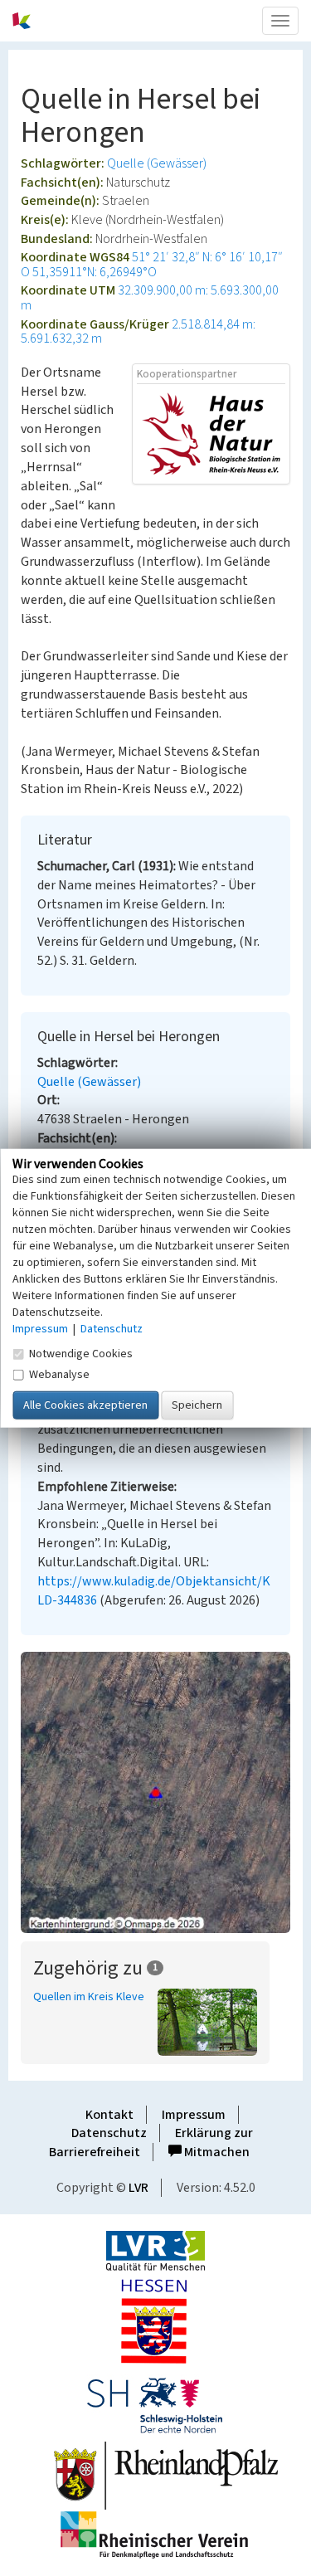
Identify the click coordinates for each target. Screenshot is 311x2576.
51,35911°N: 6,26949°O (95, 272)
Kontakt (109, 2115)
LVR (138, 2188)
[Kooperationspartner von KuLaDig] (211, 433)
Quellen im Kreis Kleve (89, 1997)
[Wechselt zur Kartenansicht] (155, 1793)
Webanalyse (59, 1375)
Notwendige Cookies (81, 1354)
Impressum (194, 2115)
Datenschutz (109, 2133)
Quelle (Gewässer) (157, 163)
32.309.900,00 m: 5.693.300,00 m (150, 298)
